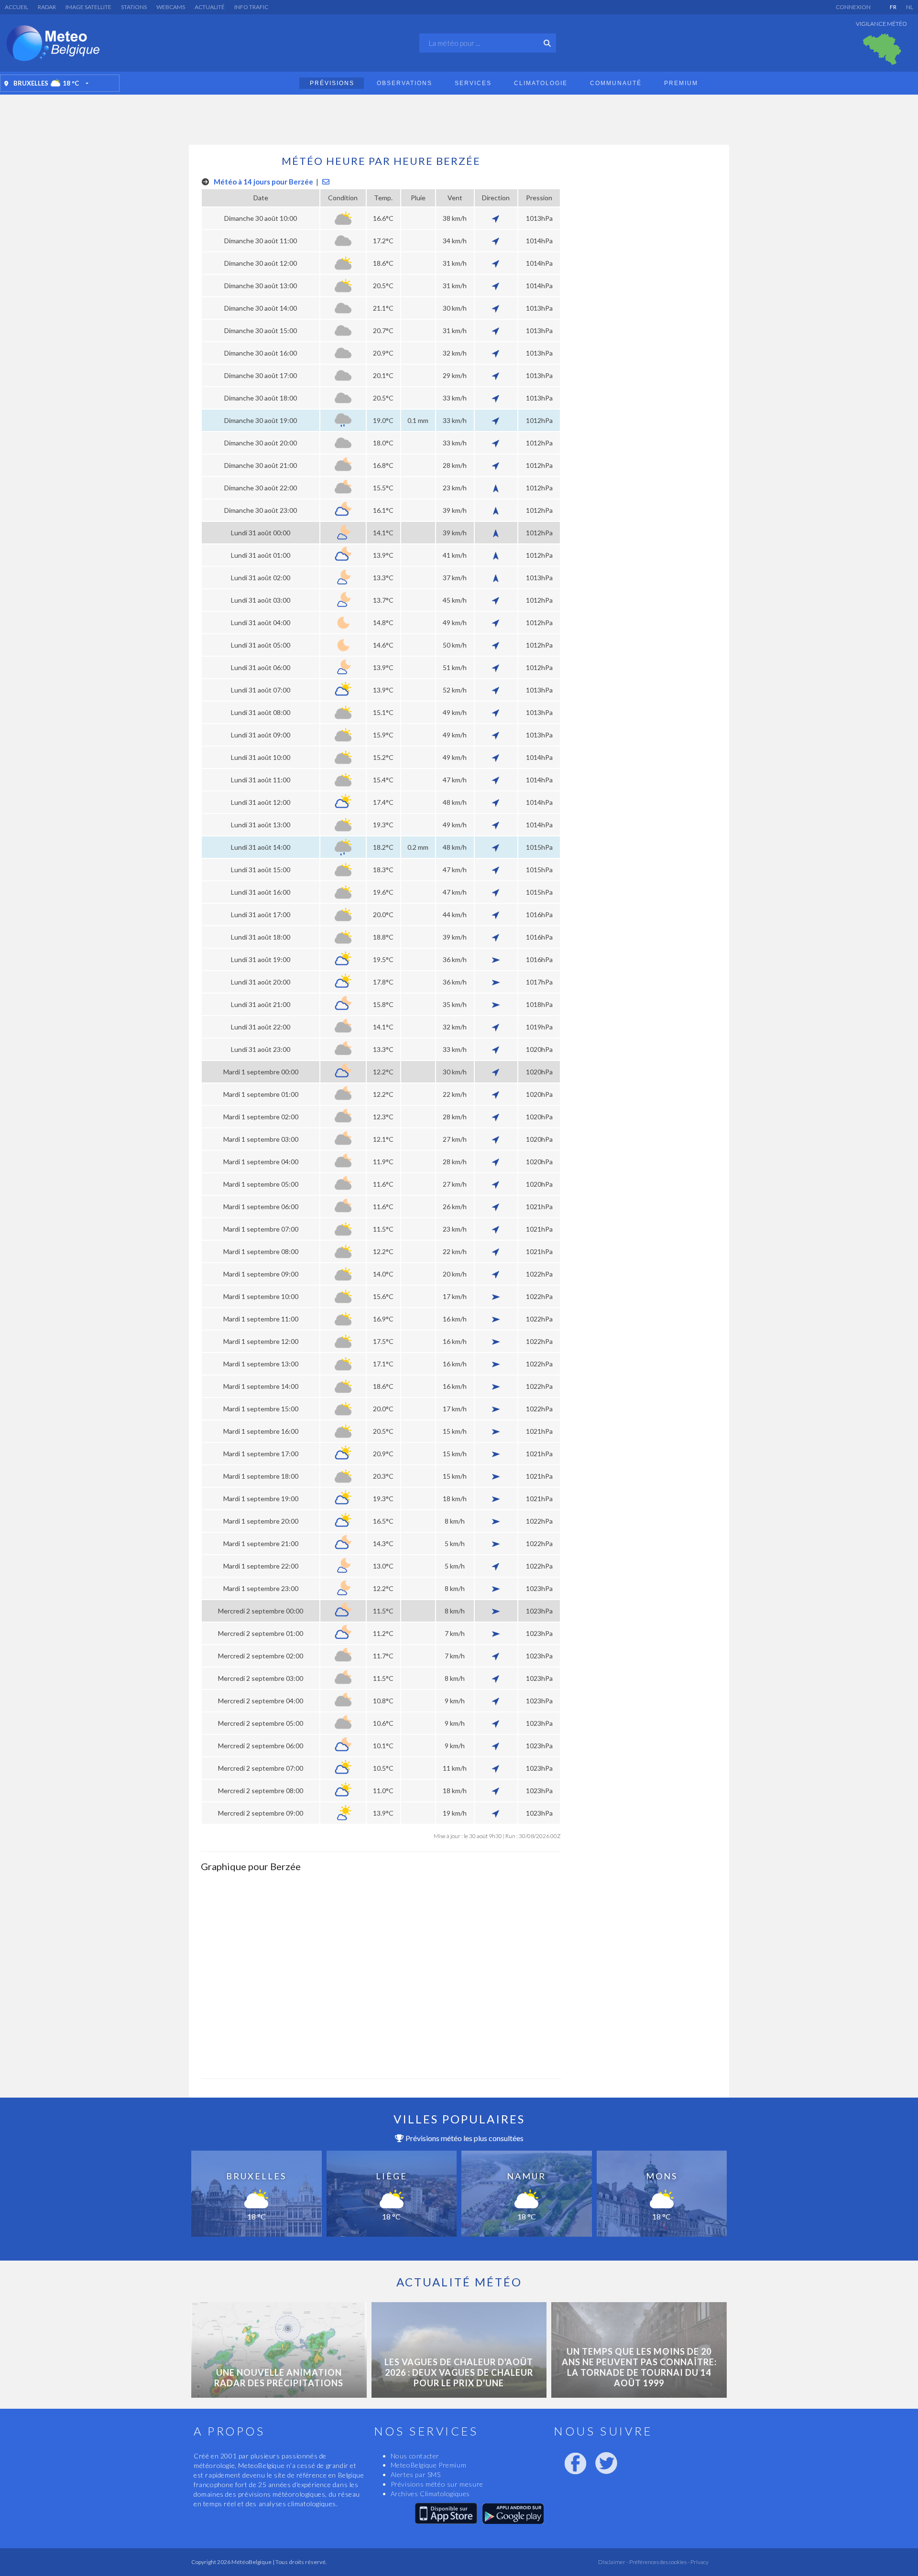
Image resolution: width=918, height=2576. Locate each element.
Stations (134, 7)
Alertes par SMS (416, 2474)
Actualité (210, 7)
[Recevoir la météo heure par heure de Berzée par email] (326, 182)
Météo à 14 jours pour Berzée (263, 182)
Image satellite (88, 7)
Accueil (16, 7)
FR (893, 7)
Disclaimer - (613, 2562)
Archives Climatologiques (430, 2494)
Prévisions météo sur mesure (437, 2484)
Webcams (171, 7)
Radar (47, 7)
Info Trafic (251, 7)
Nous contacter (415, 2456)
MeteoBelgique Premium (429, 2465)
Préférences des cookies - (659, 2562)
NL (910, 7)
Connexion (853, 7)
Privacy (699, 2562)
